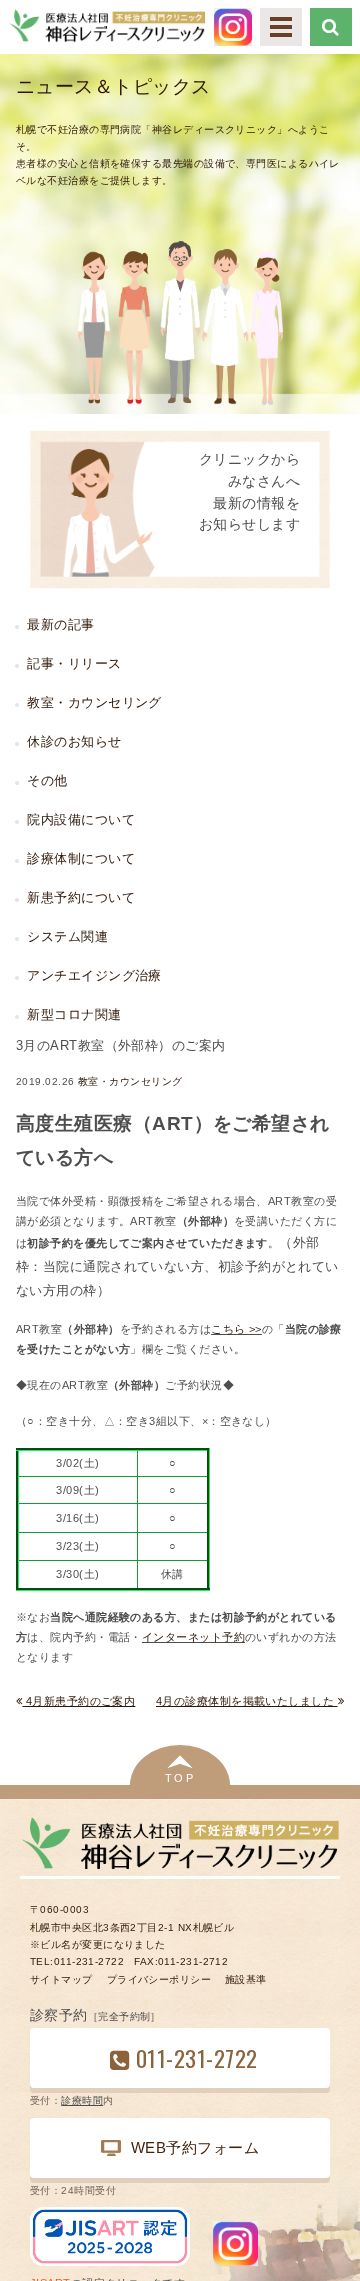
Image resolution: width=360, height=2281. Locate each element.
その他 (47, 780)
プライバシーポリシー (159, 1979)
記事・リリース (74, 663)
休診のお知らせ (74, 741)
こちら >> (236, 1329)
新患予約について (81, 897)
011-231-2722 (196, 2057)
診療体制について (81, 858)
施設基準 (246, 1979)
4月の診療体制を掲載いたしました (247, 1701)
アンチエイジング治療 (94, 975)
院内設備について (81, 819)
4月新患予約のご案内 (78, 1701)
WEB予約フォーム (195, 2147)
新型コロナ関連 (74, 1014)
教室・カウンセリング (130, 1081)
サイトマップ (61, 1979)
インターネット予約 (193, 1637)
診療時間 (82, 2100)
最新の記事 (60, 624)
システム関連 (67, 936)
